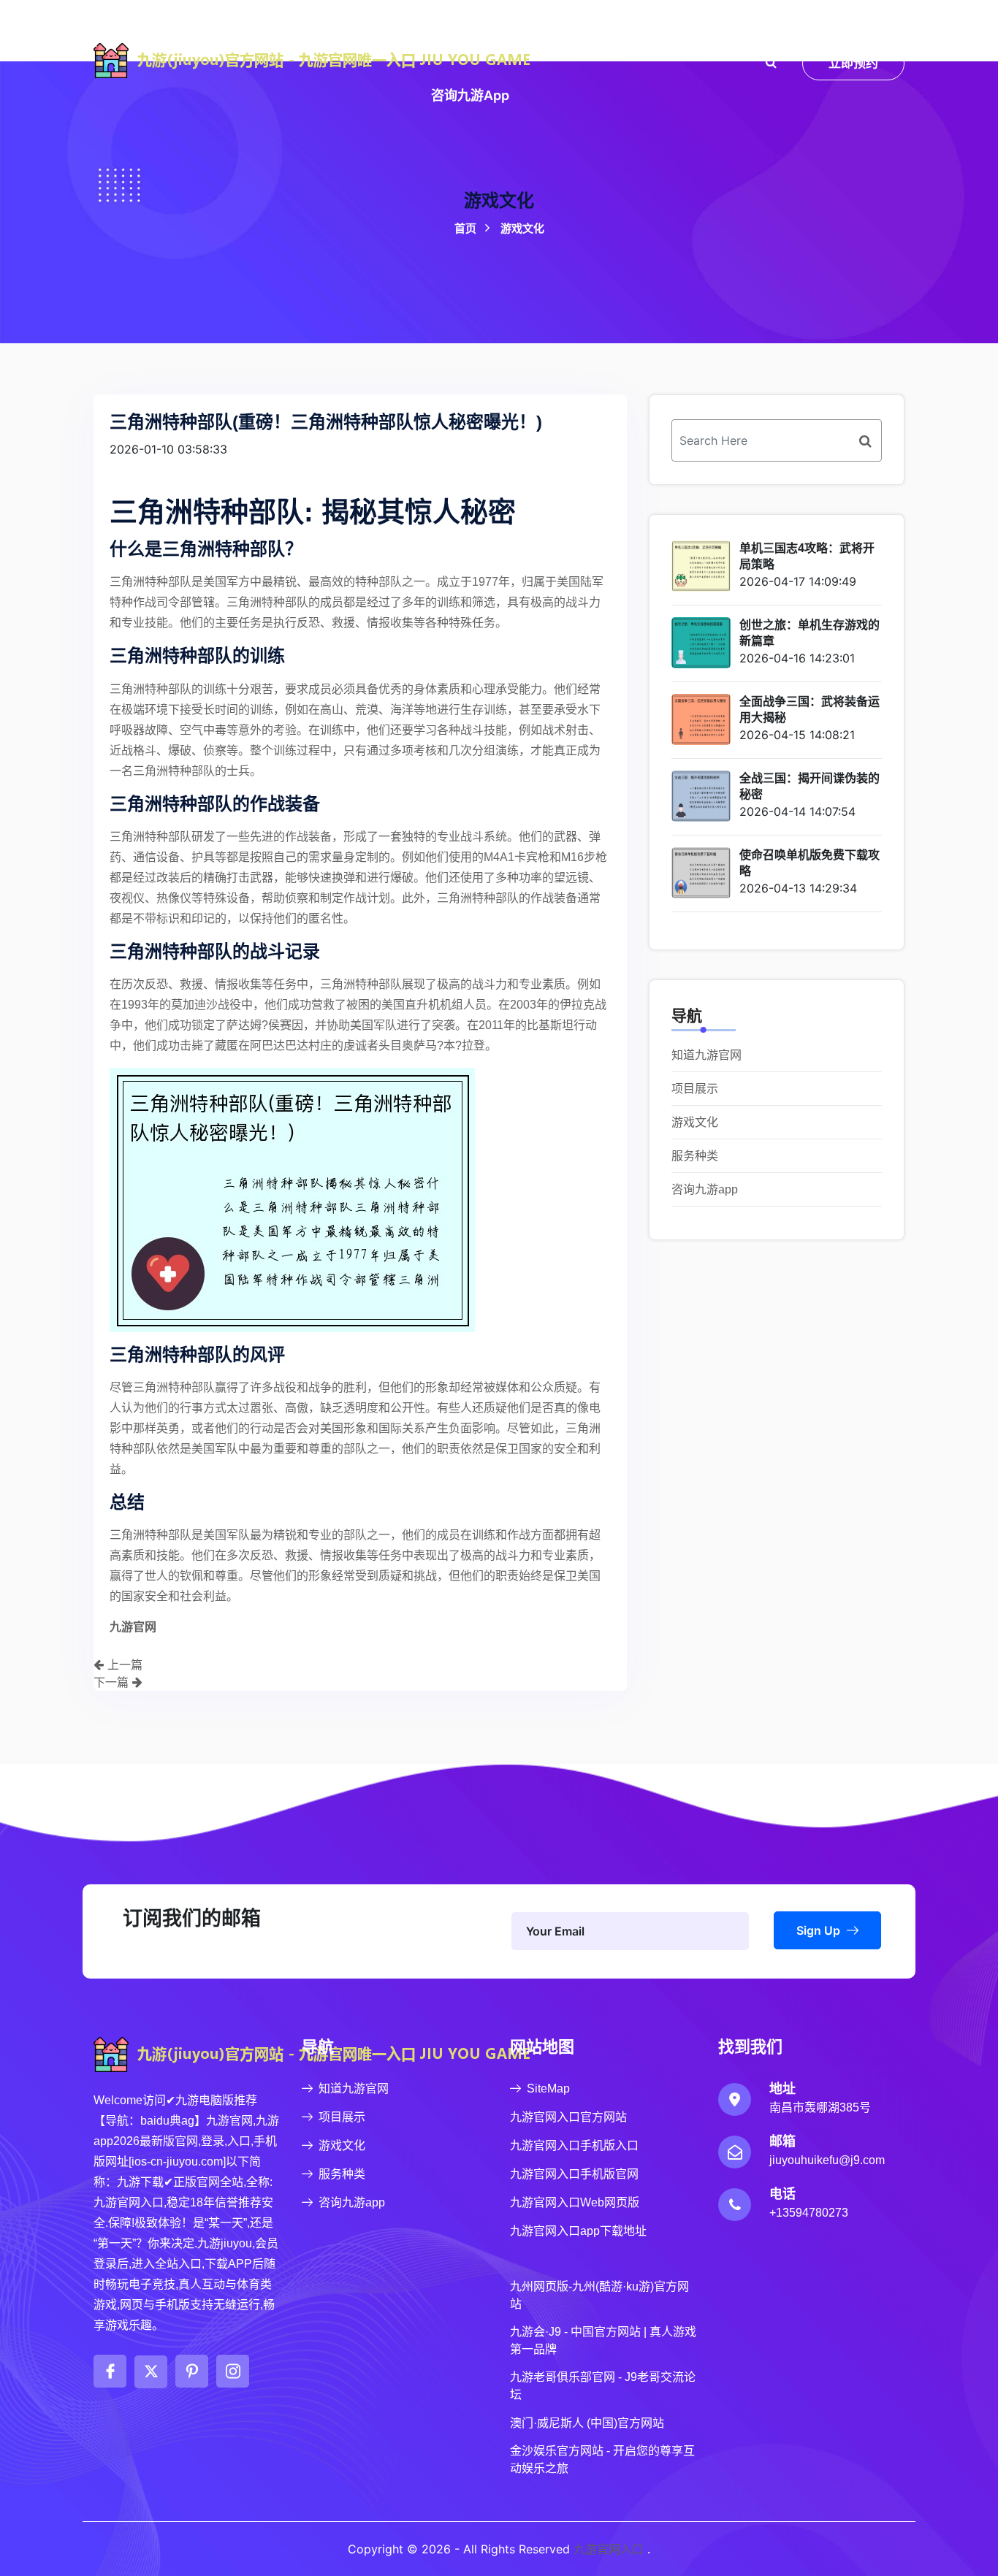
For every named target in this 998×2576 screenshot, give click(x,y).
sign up (820, 1930)
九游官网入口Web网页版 (575, 2202)
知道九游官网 (400, 32)
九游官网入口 (609, 2549)
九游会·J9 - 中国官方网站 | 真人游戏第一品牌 (603, 2340)
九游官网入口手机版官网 (574, 2174)
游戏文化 (569, 32)
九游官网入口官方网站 (568, 2117)
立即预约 (853, 63)
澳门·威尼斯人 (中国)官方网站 (587, 2423)
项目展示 (491, 32)
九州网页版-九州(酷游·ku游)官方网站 (599, 2295)
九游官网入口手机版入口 (574, 2145)
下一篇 (113, 1682)
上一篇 (123, 1665)
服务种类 (647, 32)
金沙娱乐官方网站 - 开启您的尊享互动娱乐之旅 (602, 2460)
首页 (499, 228)
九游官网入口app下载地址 (578, 2231)
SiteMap (548, 2088)
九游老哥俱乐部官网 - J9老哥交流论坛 (603, 2386)
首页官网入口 (295, 32)
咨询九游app (470, 95)
